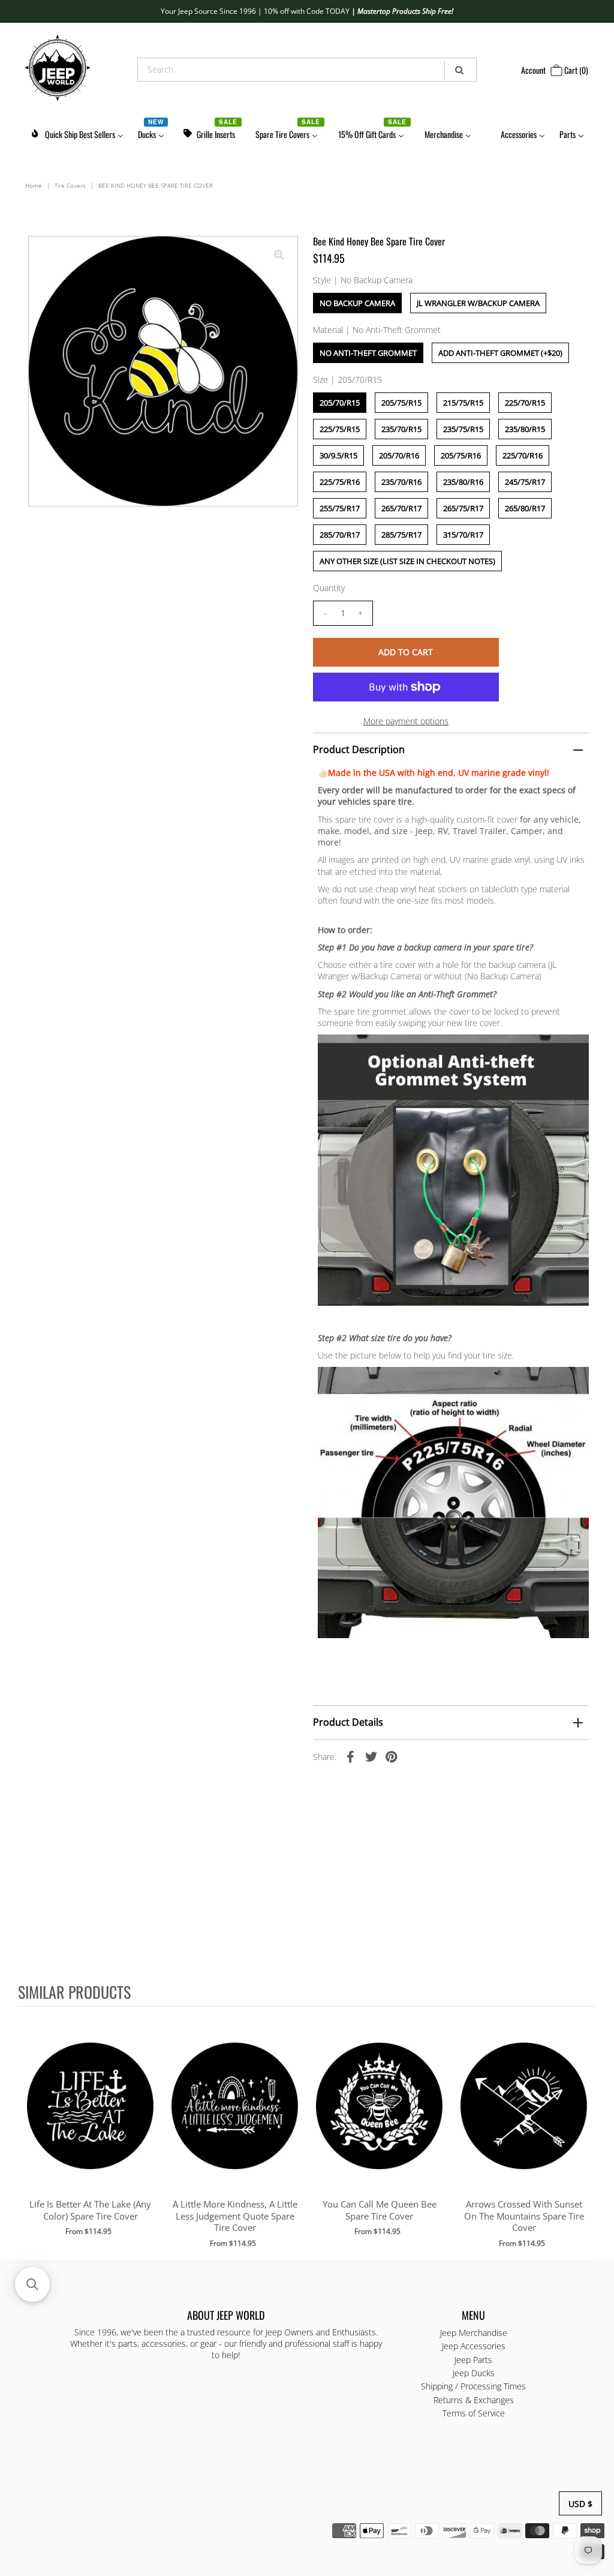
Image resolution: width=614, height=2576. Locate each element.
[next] (584, 2133)
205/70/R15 (340, 403)
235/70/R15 (401, 429)
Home (34, 185)
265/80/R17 (525, 508)
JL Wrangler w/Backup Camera (478, 303)
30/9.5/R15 (338, 455)
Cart (575, 70)
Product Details (348, 1722)
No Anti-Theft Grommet (368, 353)
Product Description (359, 749)
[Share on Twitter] (371, 1756)
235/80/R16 (463, 482)
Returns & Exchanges (474, 2400)
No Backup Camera (357, 303)
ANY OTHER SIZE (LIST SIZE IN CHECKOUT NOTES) (407, 561)
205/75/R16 (461, 455)
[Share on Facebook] (351, 1756)
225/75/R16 (340, 482)
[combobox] (307, 70)
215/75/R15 (463, 403)
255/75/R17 (340, 508)
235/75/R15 (463, 429)
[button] (32, 2284)
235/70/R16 (401, 482)
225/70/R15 (525, 403)
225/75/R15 (340, 429)
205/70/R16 (399, 455)
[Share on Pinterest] (392, 1756)
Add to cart (90, 2118)
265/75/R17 (463, 508)
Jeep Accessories (474, 2346)
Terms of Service (474, 2413)
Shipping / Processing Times (473, 2386)
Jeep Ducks (474, 2373)
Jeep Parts (473, 2360)
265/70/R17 (401, 508)
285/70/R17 (340, 535)
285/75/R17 (401, 535)
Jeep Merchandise (474, 2333)
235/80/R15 (525, 429)
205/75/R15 (401, 403)
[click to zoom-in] (279, 255)
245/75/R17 (525, 482)
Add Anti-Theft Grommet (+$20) (500, 353)
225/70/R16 (523, 455)
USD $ (580, 2504)
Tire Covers (70, 185)
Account (533, 70)
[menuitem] (77, 132)
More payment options (406, 721)
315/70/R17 (463, 535)
